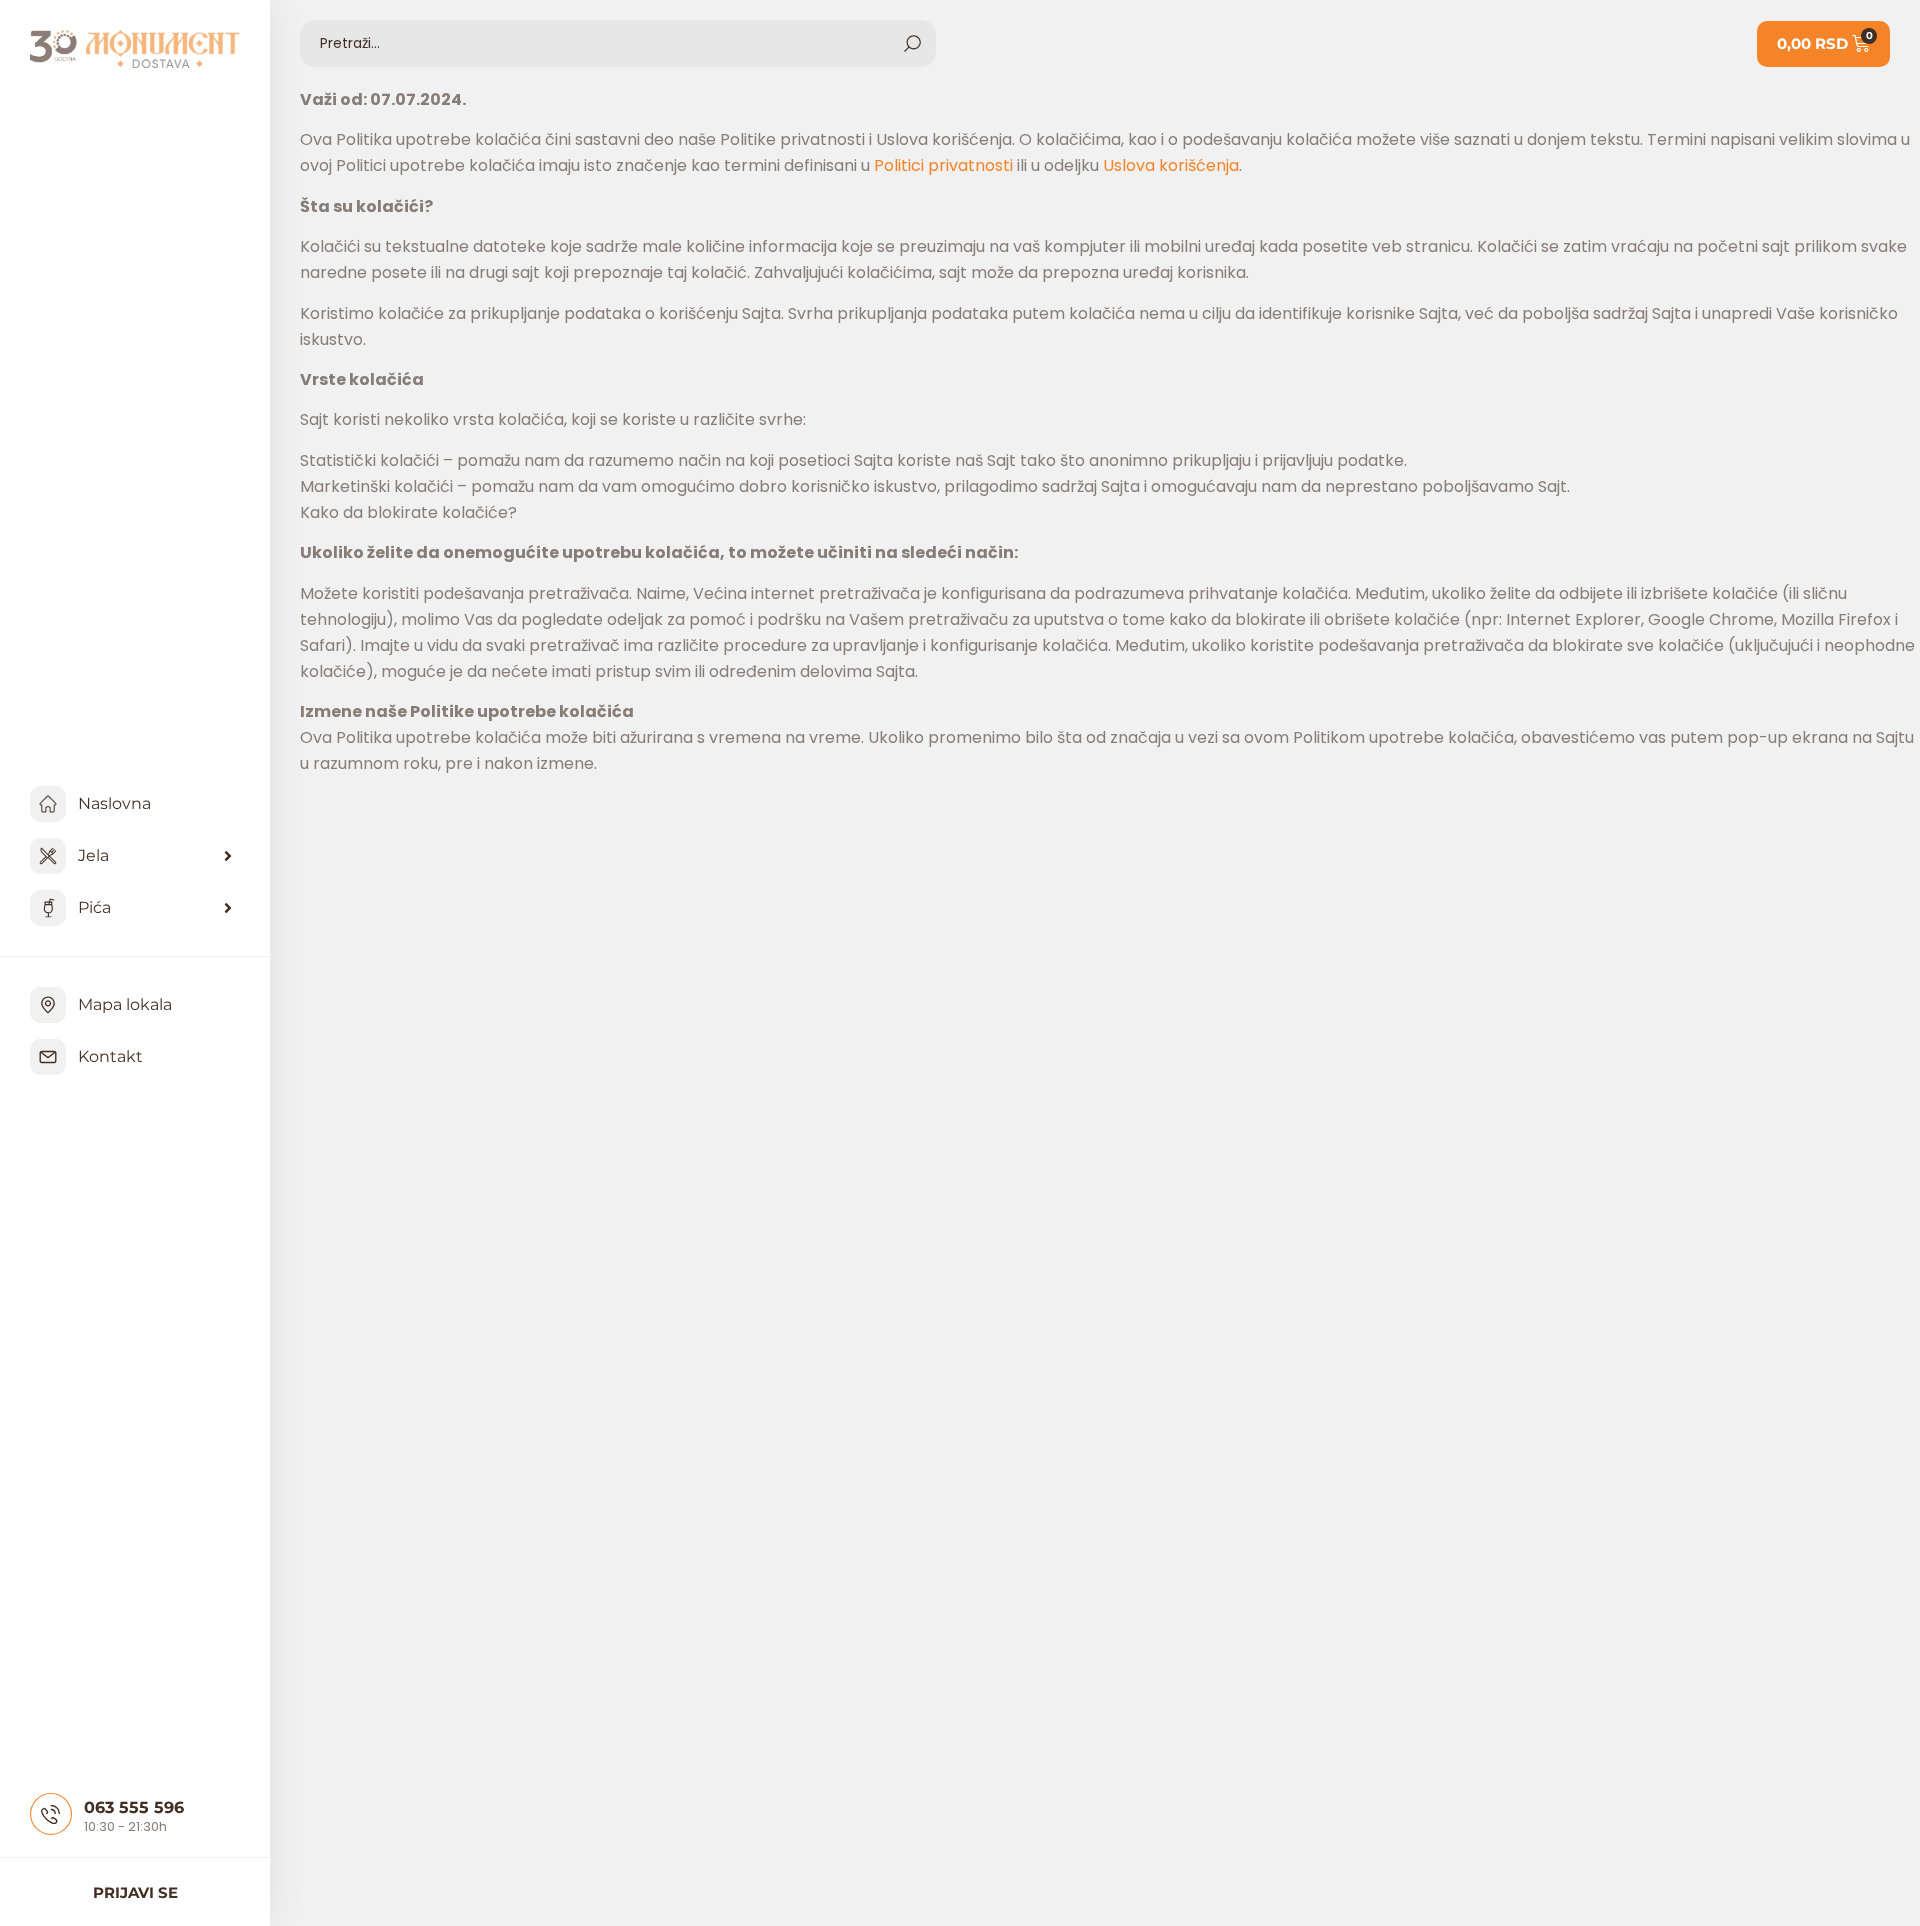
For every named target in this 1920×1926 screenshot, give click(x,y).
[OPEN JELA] (228, 856)
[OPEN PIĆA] (228, 908)
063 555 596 (134, 1807)
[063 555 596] (51, 1814)
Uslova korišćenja (1171, 165)
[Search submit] (912, 43)
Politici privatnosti (943, 165)
